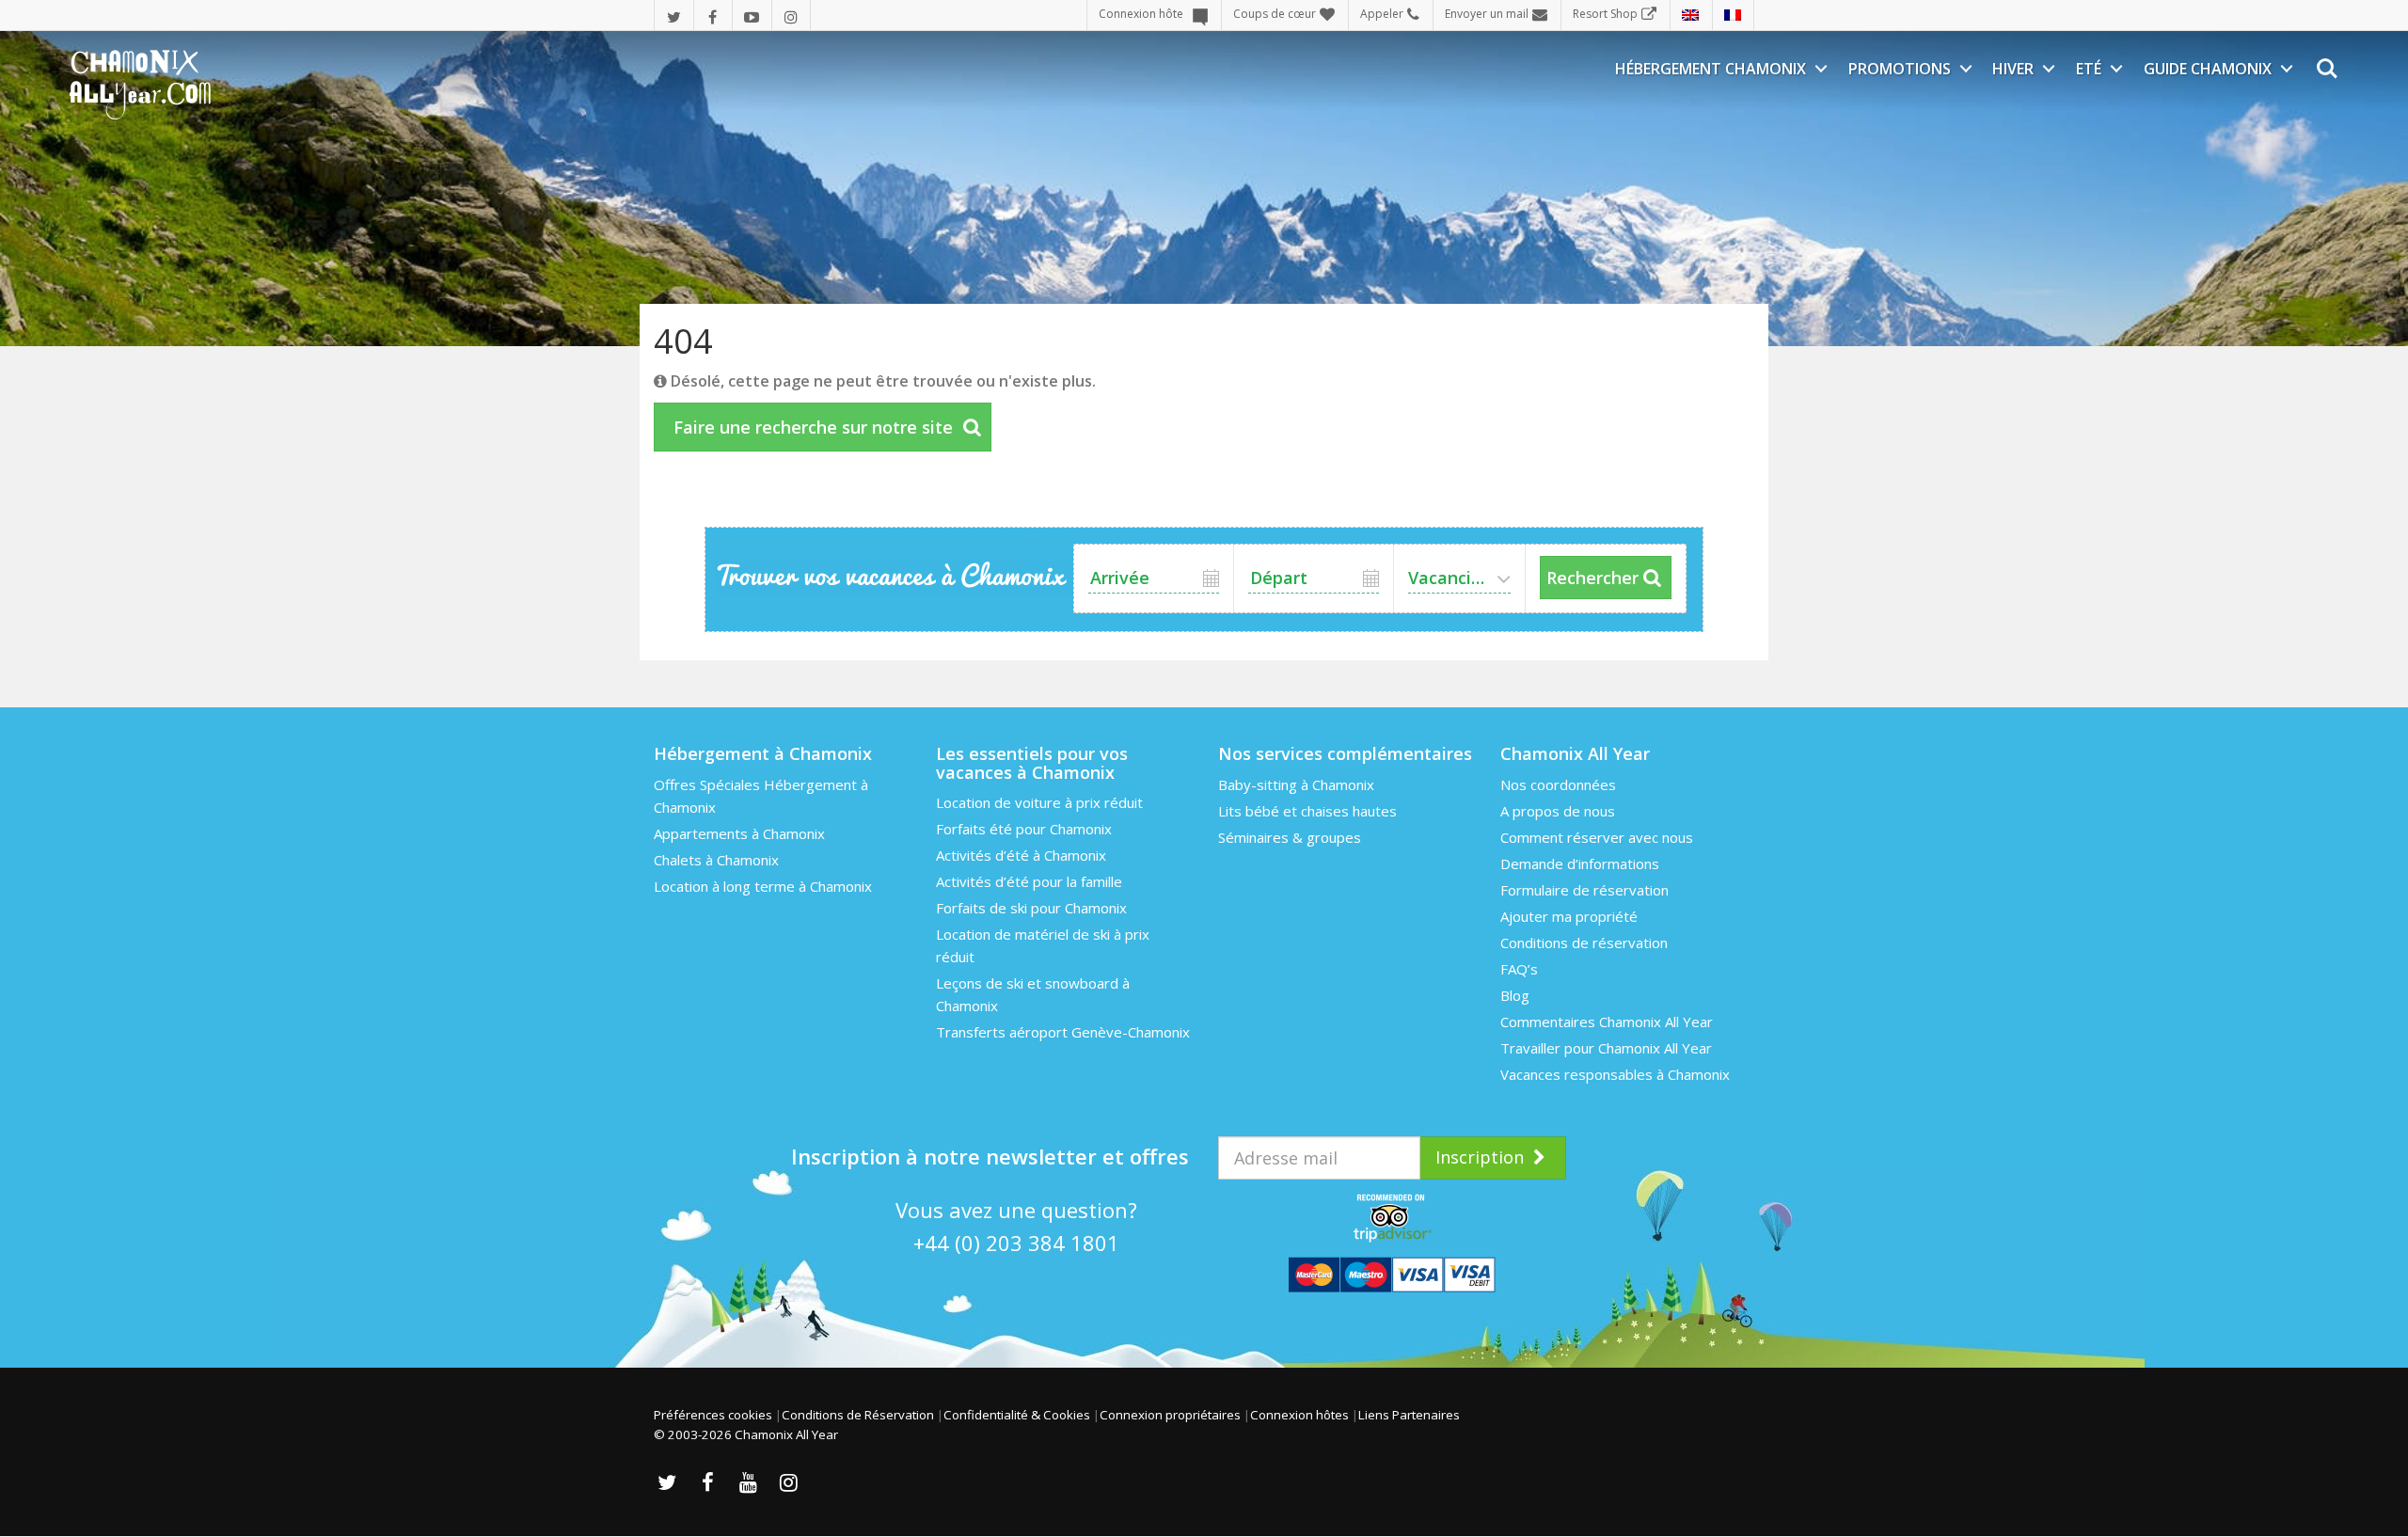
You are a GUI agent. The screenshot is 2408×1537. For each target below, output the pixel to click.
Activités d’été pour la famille (1029, 881)
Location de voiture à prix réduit (1039, 802)
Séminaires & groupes (1290, 837)
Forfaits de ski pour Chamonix (1031, 908)
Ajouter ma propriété (1569, 916)
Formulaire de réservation (1584, 890)
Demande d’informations (1580, 864)
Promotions (1900, 69)
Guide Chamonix (2208, 69)
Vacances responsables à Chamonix (1615, 1074)
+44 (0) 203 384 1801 (1016, 1243)
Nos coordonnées (1558, 784)
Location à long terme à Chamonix (763, 886)
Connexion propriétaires (1170, 1415)
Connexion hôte (1141, 14)
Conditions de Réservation (858, 1415)
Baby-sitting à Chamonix (1296, 784)
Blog (1515, 995)
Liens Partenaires (1409, 1415)
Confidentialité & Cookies (1017, 1415)
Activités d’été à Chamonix (1021, 855)
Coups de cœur (1275, 14)
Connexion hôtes (1299, 1415)
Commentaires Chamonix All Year (1607, 1022)
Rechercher (1592, 578)
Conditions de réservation (1584, 943)
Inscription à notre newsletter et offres (990, 1156)
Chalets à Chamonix (716, 860)
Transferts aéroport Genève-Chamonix (1063, 1032)
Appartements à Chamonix (739, 833)
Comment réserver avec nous (1597, 837)
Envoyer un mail (1487, 14)
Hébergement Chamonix (1711, 69)
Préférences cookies (713, 1415)
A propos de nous (1558, 811)
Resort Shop (1605, 14)
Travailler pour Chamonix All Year (1606, 1048)
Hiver (2013, 69)
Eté (2089, 69)
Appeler (1382, 14)
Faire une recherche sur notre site (813, 427)
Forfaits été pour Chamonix (1024, 829)
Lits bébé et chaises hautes (1307, 811)
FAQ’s (1519, 969)
